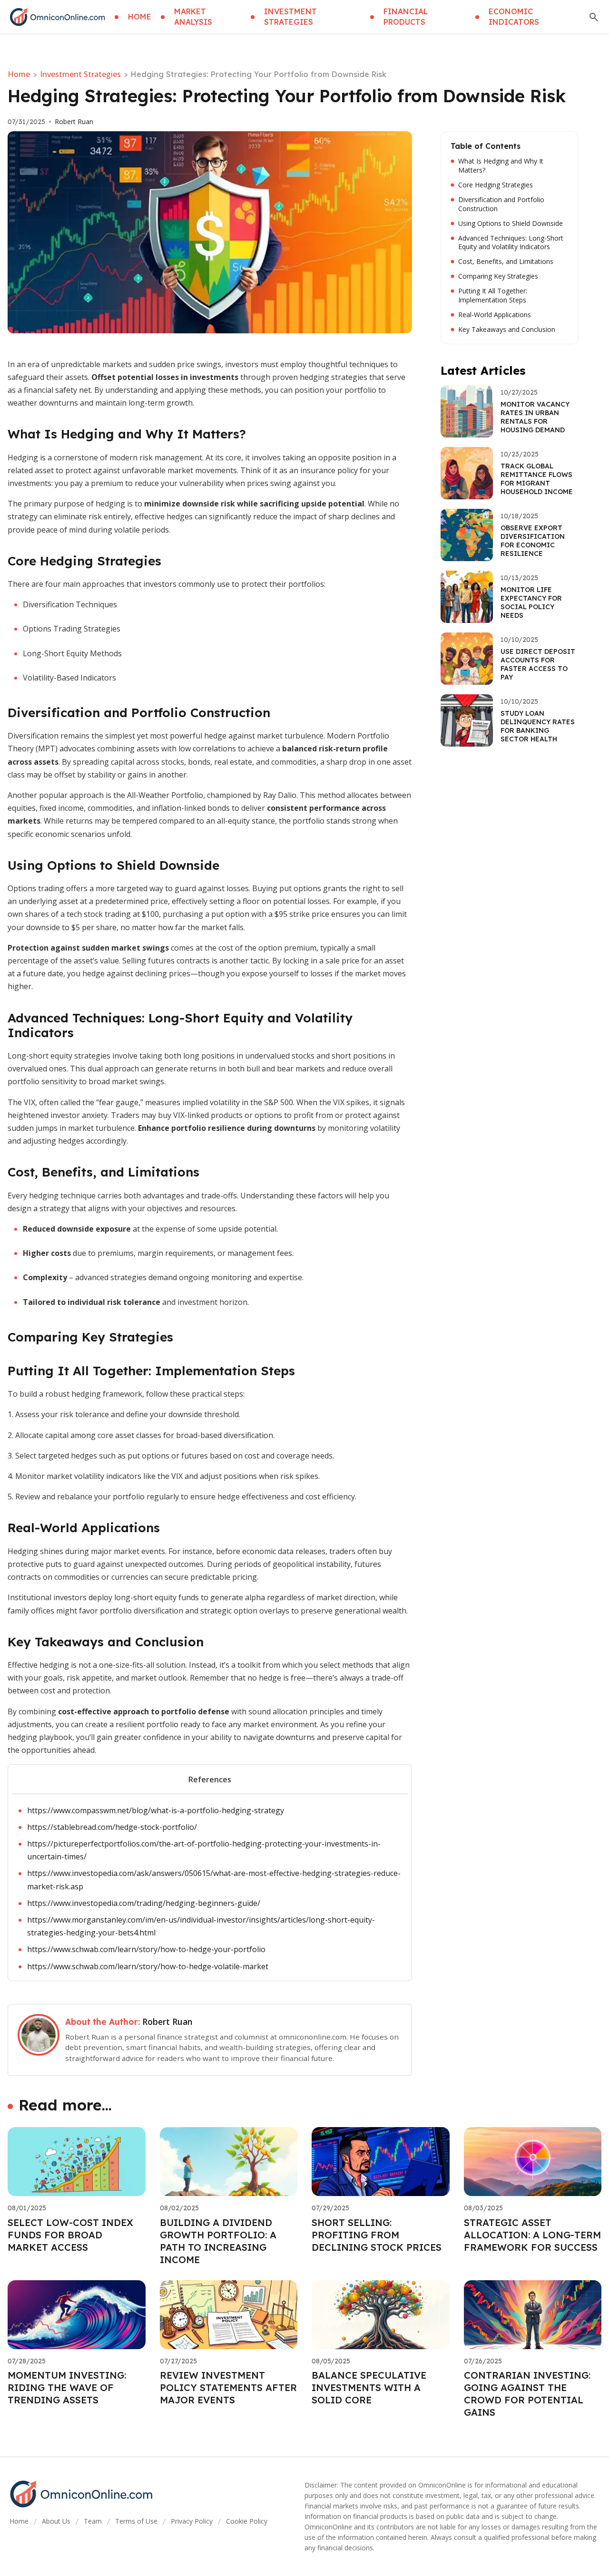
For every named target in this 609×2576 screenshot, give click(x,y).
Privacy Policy (192, 2521)
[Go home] (57, 17)
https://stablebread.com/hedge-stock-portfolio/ (112, 1827)
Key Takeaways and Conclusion (507, 330)
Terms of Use (136, 2521)
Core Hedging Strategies (496, 185)
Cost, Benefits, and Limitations (506, 262)
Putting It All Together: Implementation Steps (493, 296)
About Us (56, 2521)
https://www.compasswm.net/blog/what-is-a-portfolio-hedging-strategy (156, 1810)
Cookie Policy (247, 2521)
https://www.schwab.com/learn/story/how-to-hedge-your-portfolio (146, 1949)
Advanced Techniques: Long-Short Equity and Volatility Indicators (511, 243)
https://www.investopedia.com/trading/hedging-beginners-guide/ (144, 1903)
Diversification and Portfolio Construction (501, 204)
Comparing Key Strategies (498, 276)
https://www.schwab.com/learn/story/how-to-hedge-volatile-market (148, 1966)
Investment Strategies (80, 74)
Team (93, 2521)
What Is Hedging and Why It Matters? (501, 166)
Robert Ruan (74, 122)
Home (19, 74)
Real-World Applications (495, 315)
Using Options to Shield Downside (511, 224)
